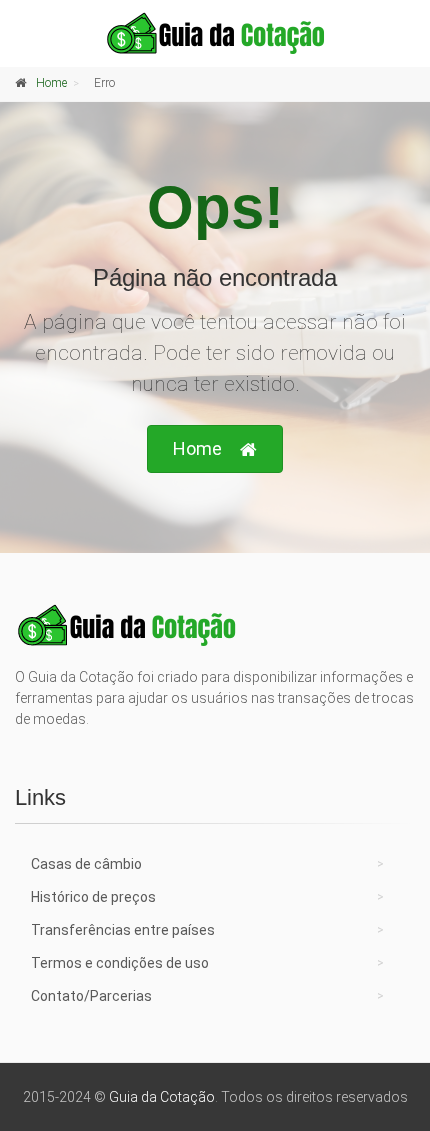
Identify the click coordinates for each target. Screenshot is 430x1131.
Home (51, 83)
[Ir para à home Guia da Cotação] (215, 33)
